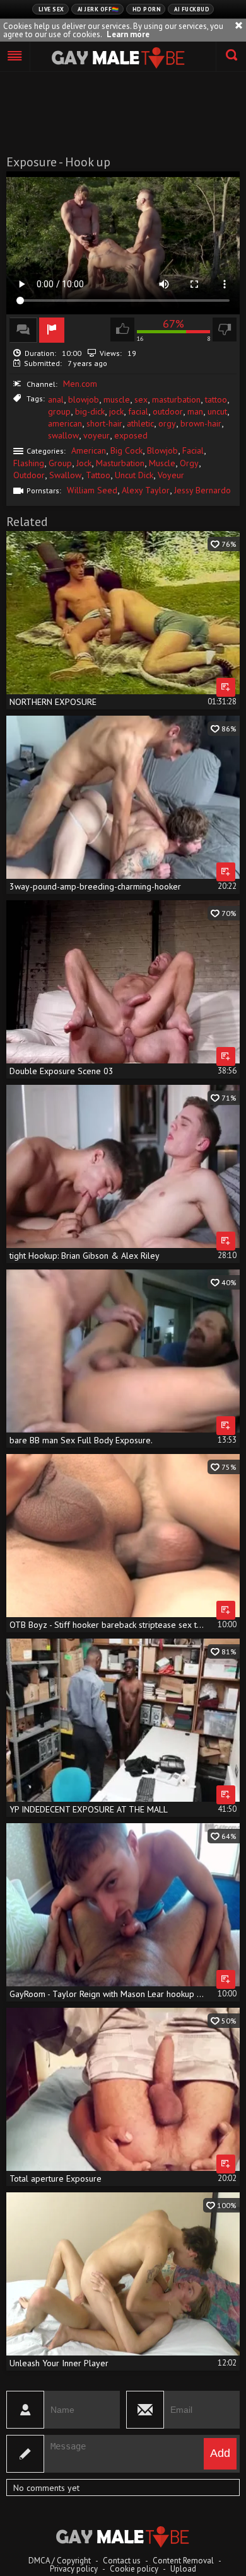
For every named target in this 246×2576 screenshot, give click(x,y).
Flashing (29, 463)
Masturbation (120, 463)
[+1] (15, 57)
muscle (117, 399)
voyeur (97, 435)
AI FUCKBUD (192, 9)
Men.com (80, 384)
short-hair (104, 423)
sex (141, 399)
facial (138, 411)
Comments (23, 330)
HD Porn (147, 9)
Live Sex (51, 9)
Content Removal (183, 2561)
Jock (84, 463)
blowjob (84, 399)
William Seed (92, 490)
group (59, 411)
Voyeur (171, 475)
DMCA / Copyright (60, 2561)
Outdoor (29, 475)
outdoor (168, 411)
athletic (140, 423)
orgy (167, 423)
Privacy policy (74, 2569)
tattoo (216, 399)
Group (60, 463)
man (195, 411)
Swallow (65, 475)
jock (116, 411)
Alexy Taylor (146, 490)
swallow (63, 435)
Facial (193, 450)
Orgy (189, 463)
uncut (217, 411)
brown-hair (201, 423)
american (65, 423)
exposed (131, 435)
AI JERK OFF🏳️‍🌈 (98, 9)
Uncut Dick (134, 475)
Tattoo (98, 475)
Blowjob (162, 450)
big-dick (90, 411)
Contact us (122, 2561)
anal (56, 399)
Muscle (162, 463)
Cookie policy (134, 2569)
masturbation (176, 399)
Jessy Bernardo (202, 490)
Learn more (128, 34)
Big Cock (126, 450)
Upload (183, 2569)
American (89, 450)
